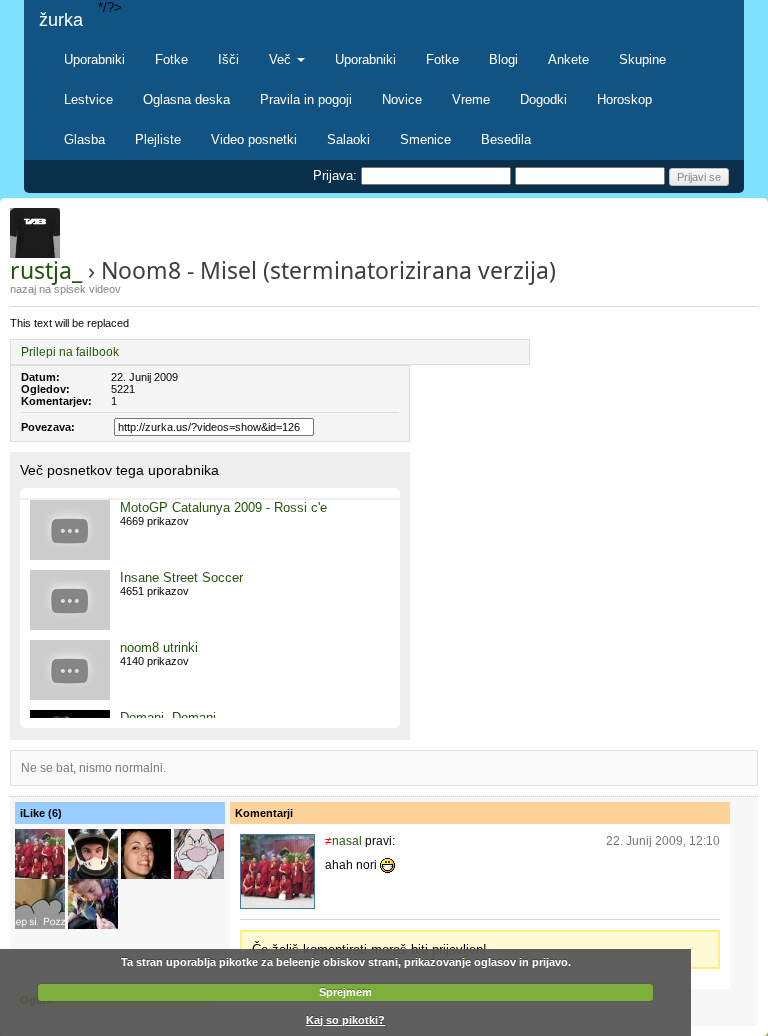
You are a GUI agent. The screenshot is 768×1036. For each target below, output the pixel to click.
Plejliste (158, 139)
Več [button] (282, 59)
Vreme (471, 99)
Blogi (503, 59)
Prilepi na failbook (70, 352)
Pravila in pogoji (306, 99)
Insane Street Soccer (181, 577)
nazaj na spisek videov (65, 289)
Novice (402, 99)
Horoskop (624, 99)
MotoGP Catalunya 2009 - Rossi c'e (223, 507)
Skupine (642, 59)
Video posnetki (254, 139)
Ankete (568, 59)
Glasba (84, 139)
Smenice (425, 139)
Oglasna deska (186, 99)
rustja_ (46, 270)
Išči (228, 59)
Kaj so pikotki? (345, 1020)
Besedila (506, 139)
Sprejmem (345, 992)
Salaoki (348, 139)
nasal (347, 841)
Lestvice (88, 99)
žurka (61, 20)
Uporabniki (94, 59)
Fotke (171, 59)
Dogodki (543, 99)
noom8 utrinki (159, 647)
